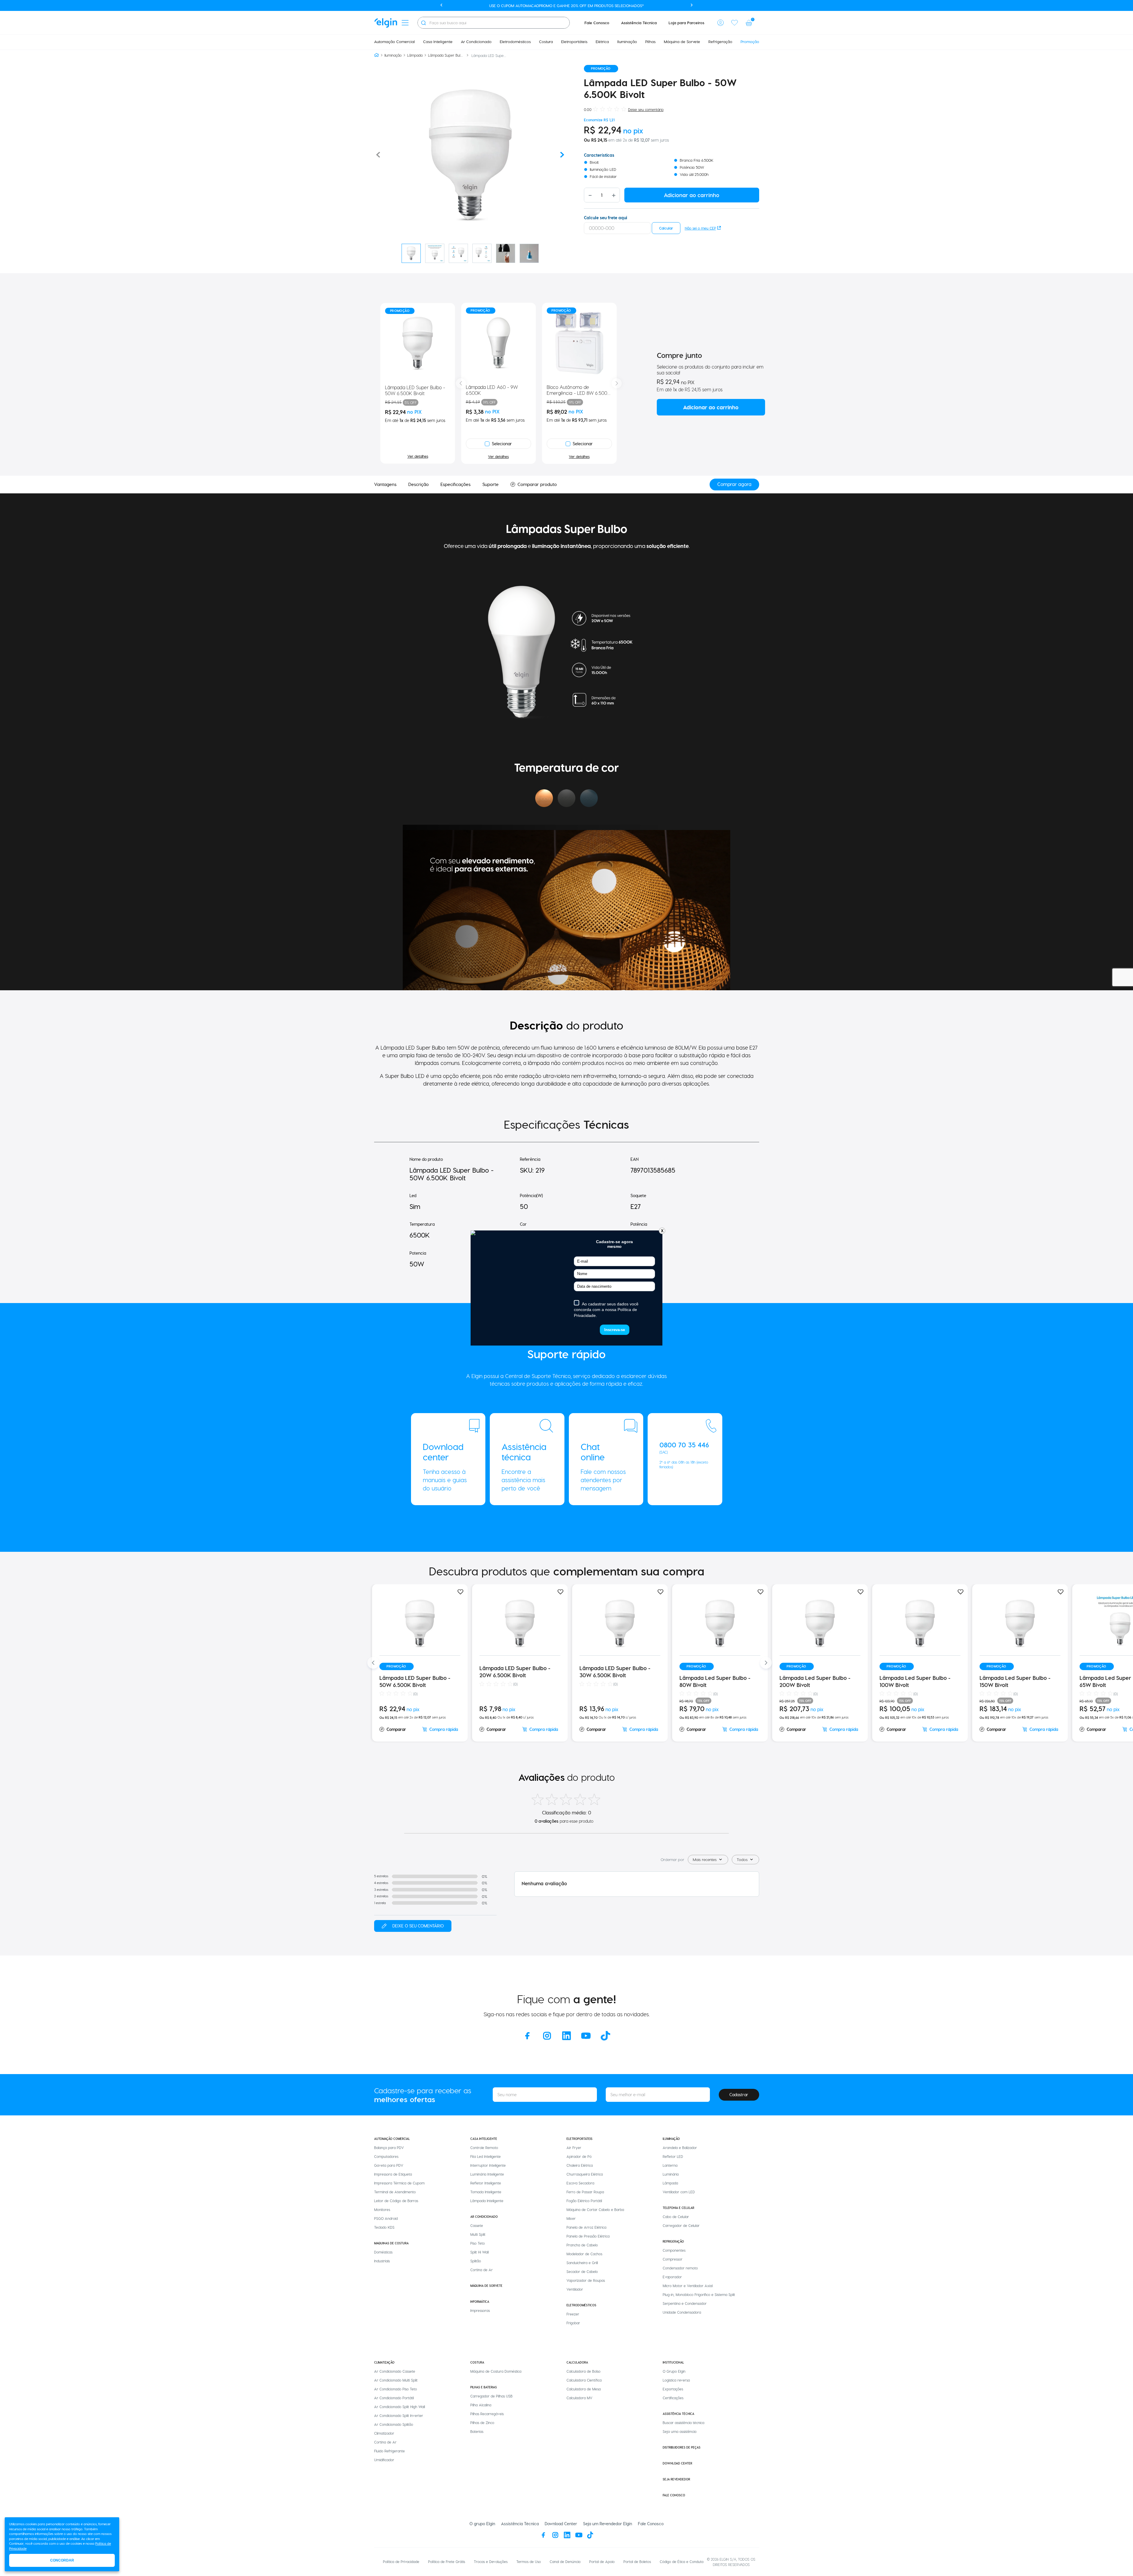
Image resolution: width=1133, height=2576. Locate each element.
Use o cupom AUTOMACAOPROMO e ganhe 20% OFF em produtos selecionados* (566, 5)
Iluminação (393, 55)
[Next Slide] (617, 383)
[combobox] (494, 23)
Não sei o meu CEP (700, 228)
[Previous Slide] (461, 383)
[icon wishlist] (735, 23)
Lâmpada (415, 55)
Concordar (62, 2560)
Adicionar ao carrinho (711, 407)
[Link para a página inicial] (376, 55)
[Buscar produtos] (423, 23)
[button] (721, 23)
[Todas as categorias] (405, 23)
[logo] (386, 23)
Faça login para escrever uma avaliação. (413, 1926)
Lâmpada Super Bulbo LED (446, 55)
